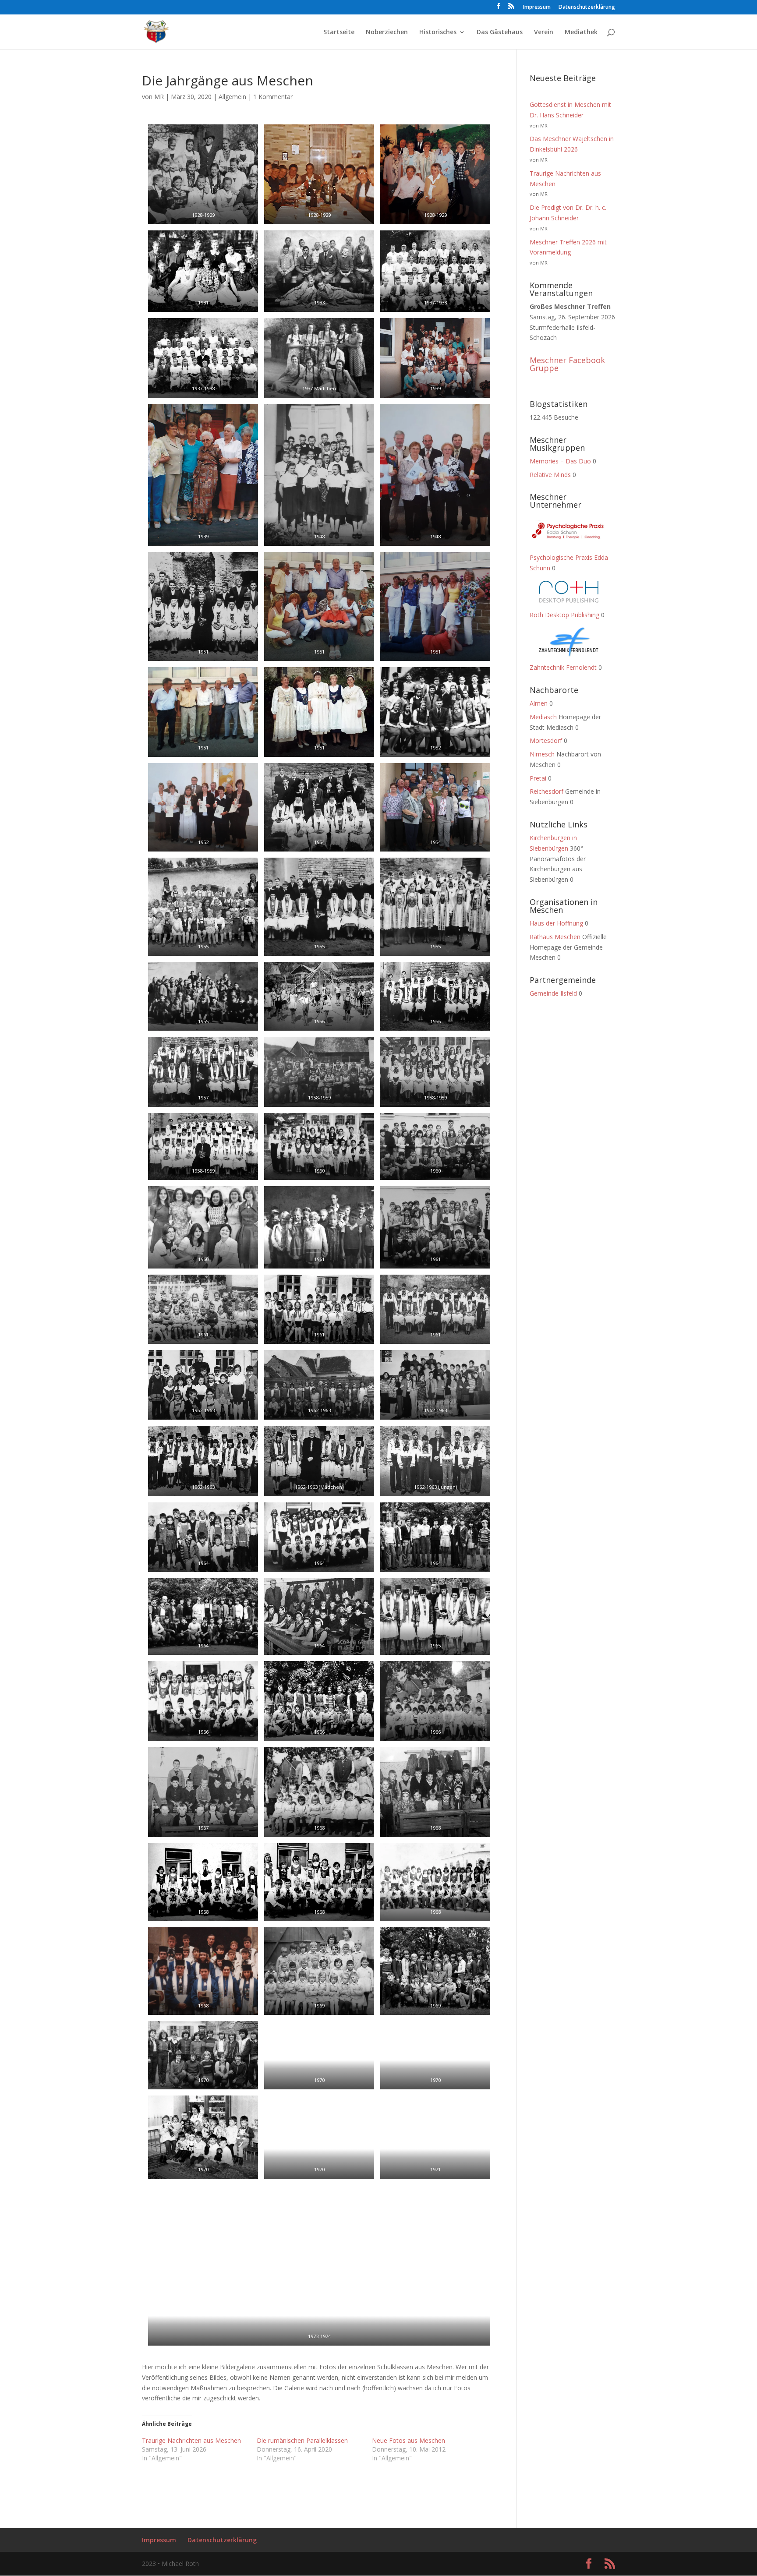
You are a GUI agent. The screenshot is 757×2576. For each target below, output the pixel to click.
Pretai (538, 778)
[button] (203, 174)
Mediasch (543, 717)
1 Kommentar (273, 97)
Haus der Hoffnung (556, 923)
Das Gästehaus (500, 32)
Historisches (438, 32)
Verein (544, 32)
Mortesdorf (546, 740)
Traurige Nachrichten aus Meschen (191, 2440)
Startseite (339, 32)
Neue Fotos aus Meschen (409, 2440)
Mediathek (581, 32)
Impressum (537, 7)
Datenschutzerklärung (587, 7)
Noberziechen (387, 32)
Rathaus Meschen (555, 937)
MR (159, 97)
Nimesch (542, 754)
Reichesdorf (547, 791)
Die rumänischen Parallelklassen (302, 2440)
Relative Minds (550, 475)
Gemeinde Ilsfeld (553, 993)
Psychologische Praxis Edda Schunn (569, 563)
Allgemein (232, 97)
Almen (539, 703)
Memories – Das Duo (560, 461)
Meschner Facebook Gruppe (567, 364)
